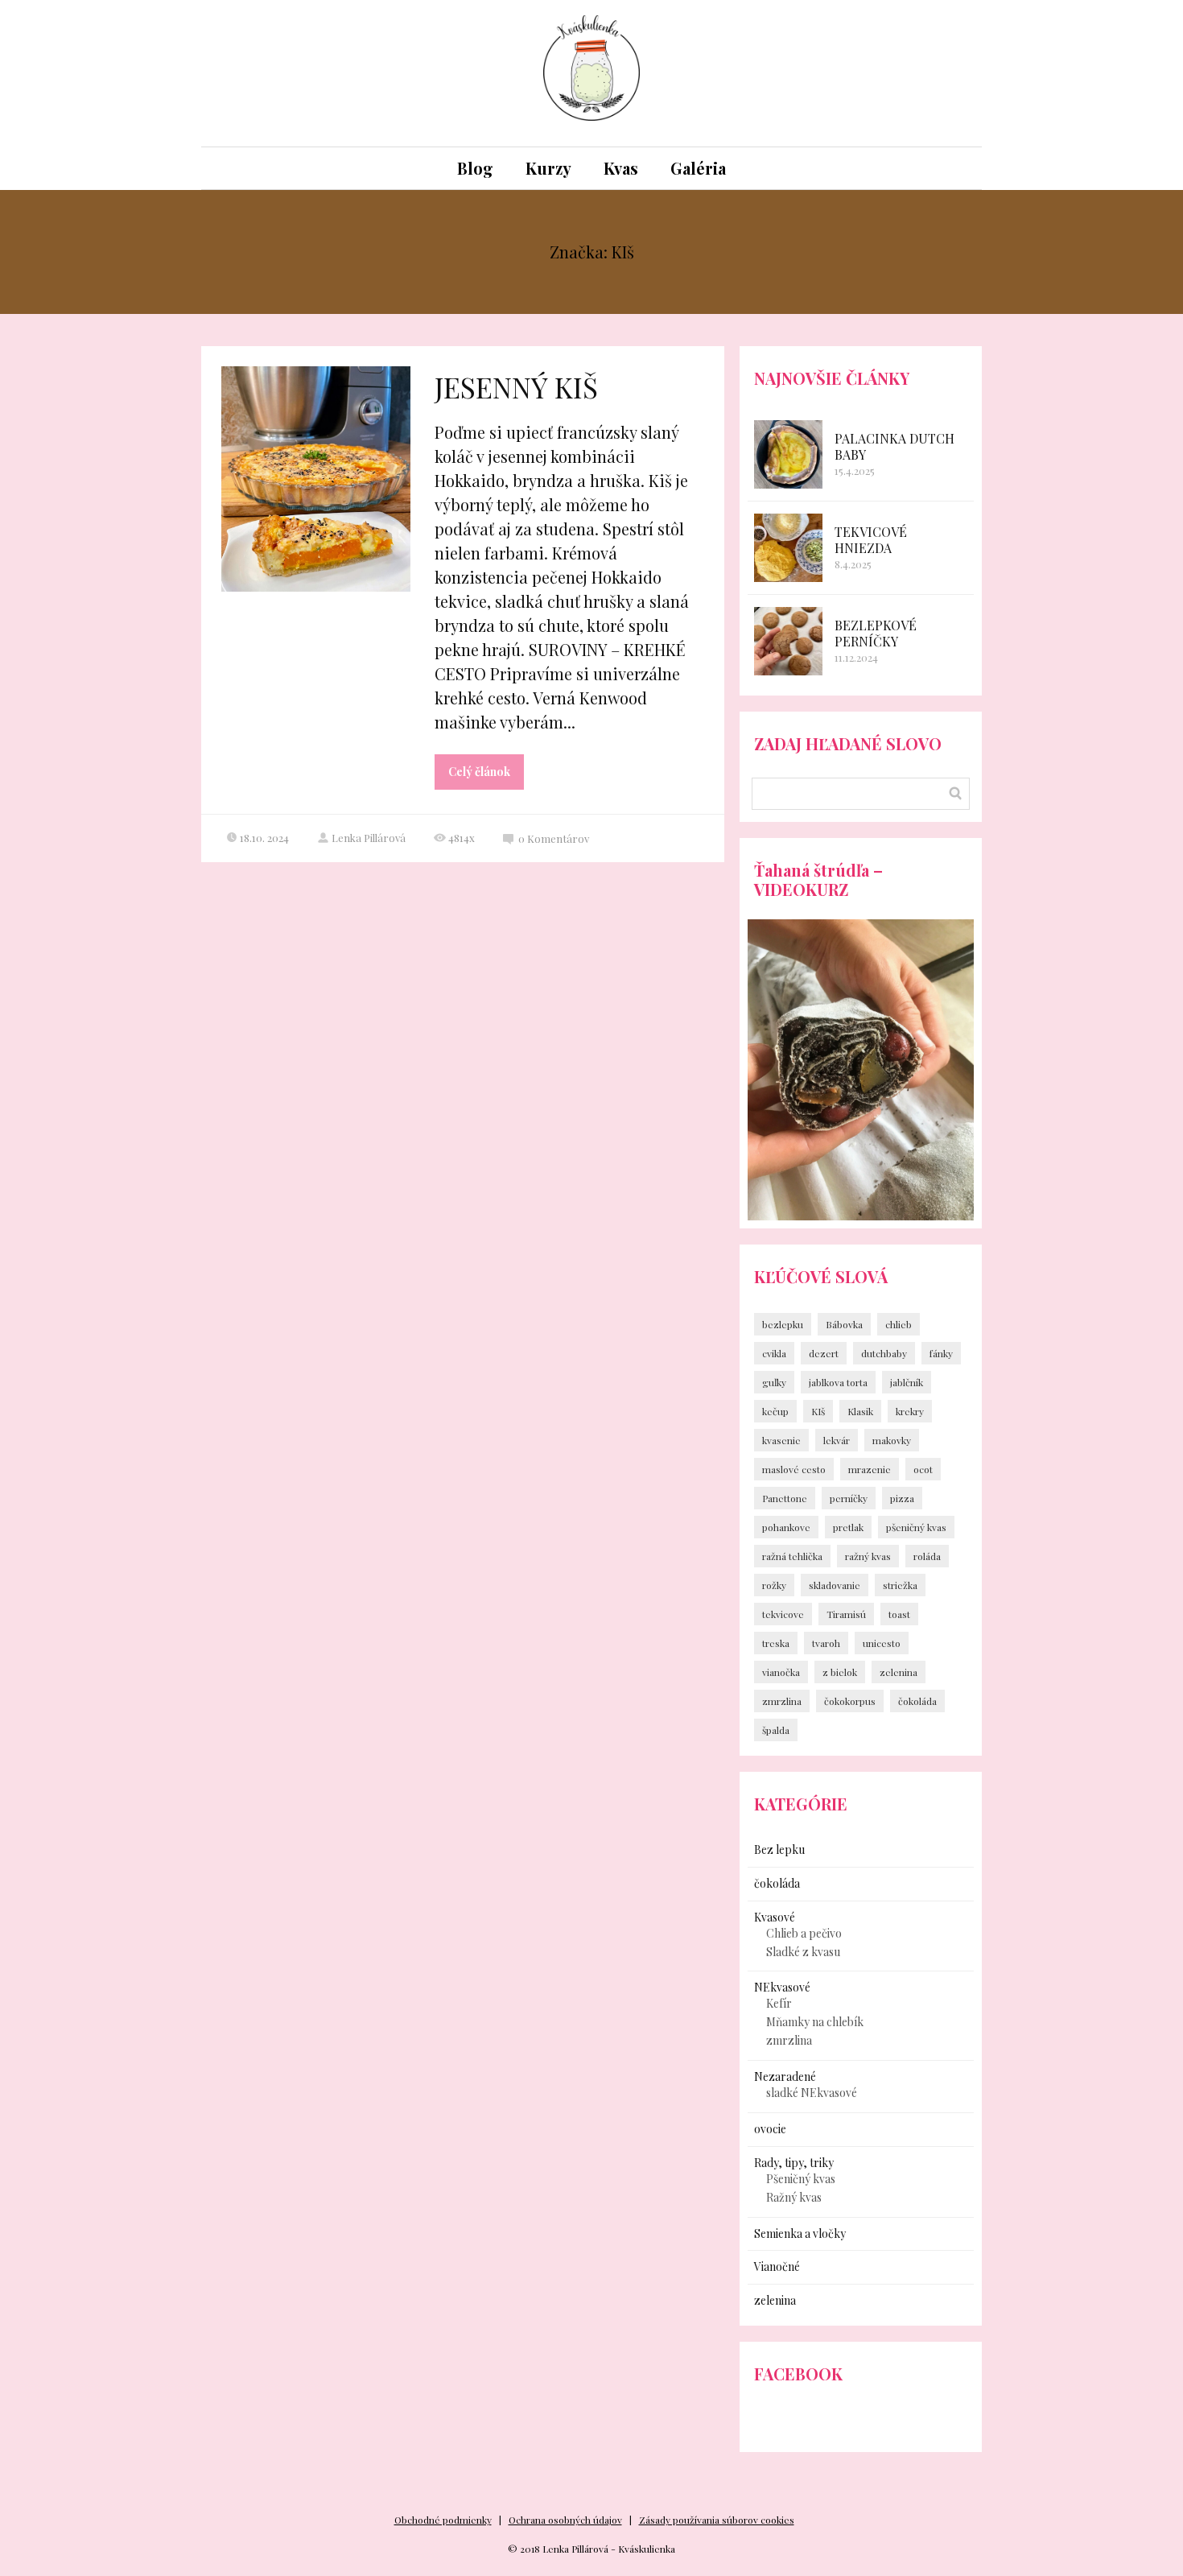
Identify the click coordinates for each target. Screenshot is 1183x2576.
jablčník (907, 1382)
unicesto (882, 1643)
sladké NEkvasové (812, 2093)
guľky (774, 1382)
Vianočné (777, 2266)
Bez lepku (779, 1849)
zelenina (899, 1672)
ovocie (770, 2129)
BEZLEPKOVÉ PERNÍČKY (876, 633)
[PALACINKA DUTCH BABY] (788, 454)
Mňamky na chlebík (815, 2022)
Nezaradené (785, 2076)
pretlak (848, 1527)
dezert (824, 1353)
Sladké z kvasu (803, 1952)
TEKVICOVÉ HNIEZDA (871, 540)
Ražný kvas (794, 2197)
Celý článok (479, 772)
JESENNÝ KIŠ (516, 387)
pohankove (786, 1527)
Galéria (698, 168)
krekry (910, 1411)
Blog (475, 168)
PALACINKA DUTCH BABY (894, 446)
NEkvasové (782, 1987)
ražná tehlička (792, 1556)
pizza (902, 1498)
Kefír (779, 2003)
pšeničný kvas (916, 1527)
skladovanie (835, 1585)
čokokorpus (850, 1701)
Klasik (860, 1411)
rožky (774, 1585)
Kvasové (775, 1917)
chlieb (899, 1324)
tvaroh (826, 1643)
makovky (892, 1440)
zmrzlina (782, 1701)
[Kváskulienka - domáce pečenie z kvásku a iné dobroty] (591, 73)
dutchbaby (884, 1353)
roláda (927, 1556)
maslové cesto (794, 1469)
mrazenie (870, 1469)
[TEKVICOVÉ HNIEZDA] (788, 548)
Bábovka (844, 1324)
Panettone (785, 1498)
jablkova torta (838, 1382)
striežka (900, 1585)
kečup (775, 1411)
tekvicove (783, 1614)
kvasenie (781, 1440)
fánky (941, 1353)
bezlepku (783, 1324)
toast (899, 1614)
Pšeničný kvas (801, 2179)
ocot (923, 1469)
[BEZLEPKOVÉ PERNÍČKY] (788, 641)
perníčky (849, 1498)
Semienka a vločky (800, 2233)
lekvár (837, 1440)
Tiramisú (846, 1614)
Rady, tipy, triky (794, 2163)
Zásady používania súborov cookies (717, 2520)
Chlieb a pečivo (804, 1933)
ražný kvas (868, 1556)
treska (776, 1643)
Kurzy (548, 168)
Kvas (621, 168)
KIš (818, 1411)
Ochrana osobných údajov (565, 2520)
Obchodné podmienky (443, 2520)
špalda (776, 1730)
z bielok (840, 1672)
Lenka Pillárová (369, 838)
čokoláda (917, 1701)
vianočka (781, 1672)
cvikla (774, 1353)
